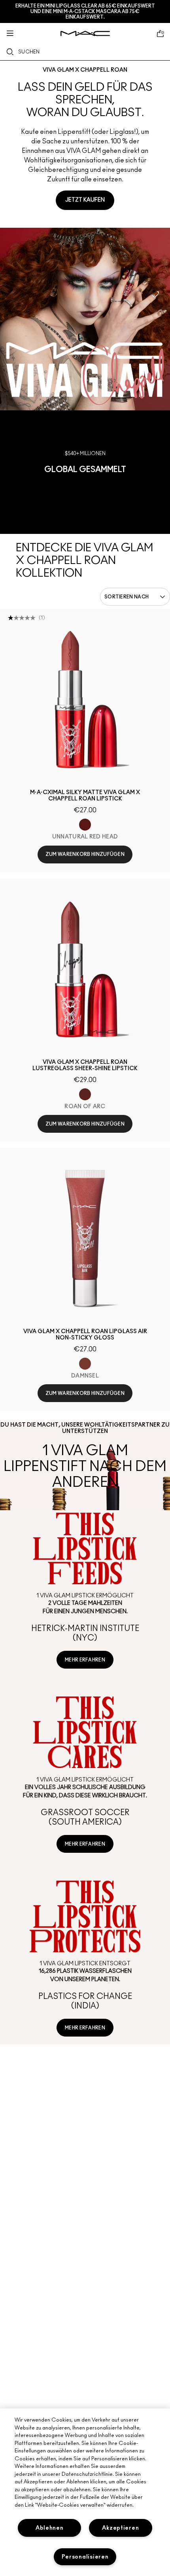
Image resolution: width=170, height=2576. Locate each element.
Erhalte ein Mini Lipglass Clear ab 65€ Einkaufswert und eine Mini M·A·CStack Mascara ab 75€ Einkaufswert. (85, 11)
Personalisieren (85, 2557)
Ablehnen (50, 2528)
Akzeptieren (120, 2528)
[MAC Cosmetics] (85, 33)
